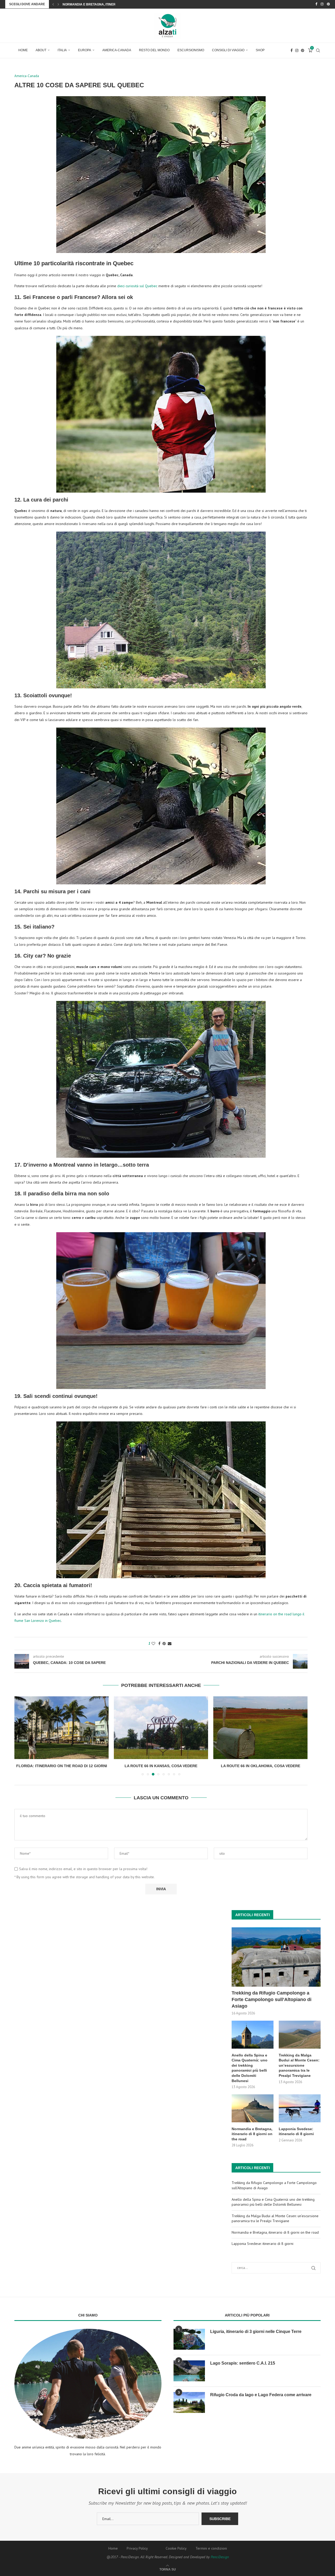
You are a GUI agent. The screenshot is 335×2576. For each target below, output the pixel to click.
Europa (85, 50)
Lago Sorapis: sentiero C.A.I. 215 (243, 2363)
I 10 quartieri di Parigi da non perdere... (98, 4)
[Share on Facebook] (159, 1644)
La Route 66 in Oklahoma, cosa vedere (161, 1766)
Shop (260, 50)
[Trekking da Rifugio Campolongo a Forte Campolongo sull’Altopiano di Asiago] (276, 1957)
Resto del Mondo (154, 50)
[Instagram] (322, 4)
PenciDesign (220, 2557)
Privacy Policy (137, 2548)
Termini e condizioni (211, 2548)
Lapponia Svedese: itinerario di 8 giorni (296, 2131)
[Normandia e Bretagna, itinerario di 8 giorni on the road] (253, 2108)
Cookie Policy (176, 2548)
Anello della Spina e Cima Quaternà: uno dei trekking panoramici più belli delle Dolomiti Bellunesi (250, 2068)
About (41, 50)
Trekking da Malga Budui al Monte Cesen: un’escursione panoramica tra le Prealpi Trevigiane (299, 2065)
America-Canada (117, 50)
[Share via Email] (170, 1644)
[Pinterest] (328, 4)
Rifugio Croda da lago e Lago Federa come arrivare (261, 2395)
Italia (62, 50)
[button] (53, 4)
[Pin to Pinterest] (164, 1644)
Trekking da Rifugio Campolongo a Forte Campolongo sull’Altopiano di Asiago (272, 1999)
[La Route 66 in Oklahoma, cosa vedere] (161, 1728)
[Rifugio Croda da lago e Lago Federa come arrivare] (189, 2402)
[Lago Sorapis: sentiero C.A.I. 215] (189, 2371)
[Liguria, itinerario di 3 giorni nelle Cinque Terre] (189, 2339)
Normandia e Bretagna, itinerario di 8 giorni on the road (252, 2134)
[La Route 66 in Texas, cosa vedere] (260, 1728)
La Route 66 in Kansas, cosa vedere (62, 1766)
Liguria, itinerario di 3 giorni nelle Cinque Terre (256, 2332)
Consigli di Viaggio (228, 50)
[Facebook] (316, 4)
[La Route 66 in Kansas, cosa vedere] (62, 1728)
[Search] (318, 50)
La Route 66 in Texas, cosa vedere (260, 1766)
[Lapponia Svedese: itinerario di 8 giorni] (300, 2108)
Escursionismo (191, 50)
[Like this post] (153, 1644)
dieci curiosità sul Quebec (137, 286)
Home (23, 50)
